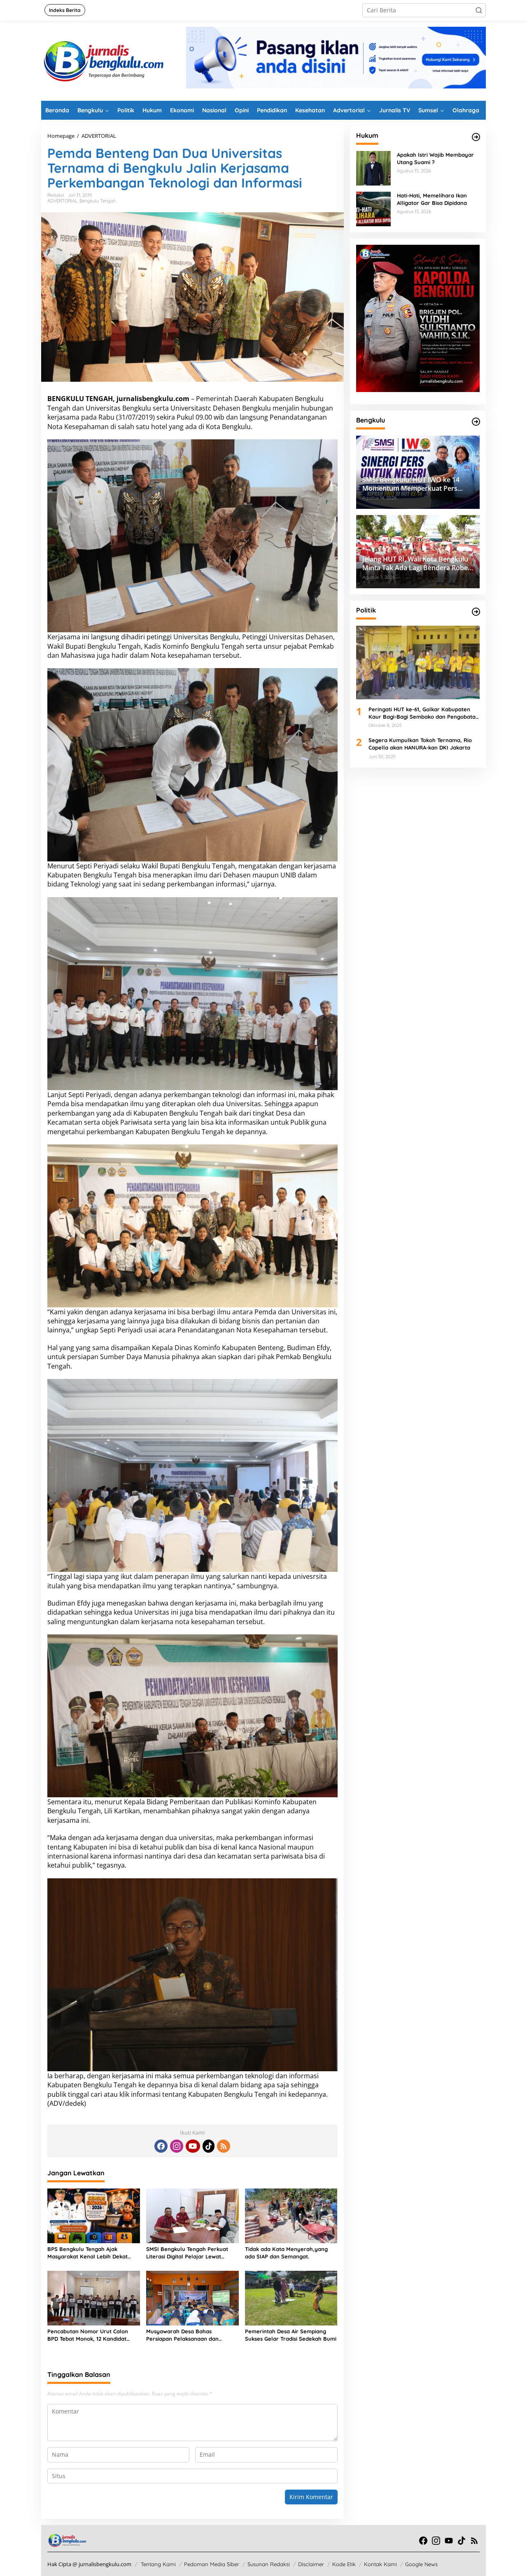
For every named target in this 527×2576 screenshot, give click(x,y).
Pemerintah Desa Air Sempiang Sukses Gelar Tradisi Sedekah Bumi (291, 2335)
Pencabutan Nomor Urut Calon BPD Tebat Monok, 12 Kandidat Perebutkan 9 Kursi (88, 2335)
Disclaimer (311, 2564)
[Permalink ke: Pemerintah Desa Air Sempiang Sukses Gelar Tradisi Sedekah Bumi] (291, 2298)
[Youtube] (193, 2146)
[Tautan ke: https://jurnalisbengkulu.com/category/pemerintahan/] (476, 422)
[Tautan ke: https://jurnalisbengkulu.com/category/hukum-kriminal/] (476, 137)
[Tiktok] (209, 2146)
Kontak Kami (380, 2564)
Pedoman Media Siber (212, 2564)
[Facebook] (161, 2146)
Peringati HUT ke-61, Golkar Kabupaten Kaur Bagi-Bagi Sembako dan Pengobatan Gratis (424, 713)
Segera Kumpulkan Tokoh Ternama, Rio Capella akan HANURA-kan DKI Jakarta (420, 744)
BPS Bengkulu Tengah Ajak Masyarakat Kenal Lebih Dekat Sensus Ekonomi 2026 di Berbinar (90, 2253)
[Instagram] (177, 2146)
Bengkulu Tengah (98, 201)
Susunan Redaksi (269, 2564)
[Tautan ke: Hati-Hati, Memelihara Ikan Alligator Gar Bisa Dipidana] (373, 208)
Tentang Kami (158, 2564)
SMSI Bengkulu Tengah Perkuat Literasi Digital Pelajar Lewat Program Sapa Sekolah (187, 2253)
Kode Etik (344, 2564)
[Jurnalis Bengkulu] (103, 60)
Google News (421, 2564)
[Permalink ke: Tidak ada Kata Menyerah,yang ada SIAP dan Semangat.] (291, 2215)
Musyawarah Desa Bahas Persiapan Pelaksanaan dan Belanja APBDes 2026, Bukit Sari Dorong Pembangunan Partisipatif (191, 2335)
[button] (479, 10)
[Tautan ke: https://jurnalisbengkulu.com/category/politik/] (476, 612)
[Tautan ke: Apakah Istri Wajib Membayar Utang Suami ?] (373, 168)
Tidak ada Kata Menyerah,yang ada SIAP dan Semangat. (286, 2253)
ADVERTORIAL (62, 201)
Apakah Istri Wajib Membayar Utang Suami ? (435, 158)
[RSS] (224, 2146)
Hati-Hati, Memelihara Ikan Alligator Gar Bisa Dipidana (432, 199)
